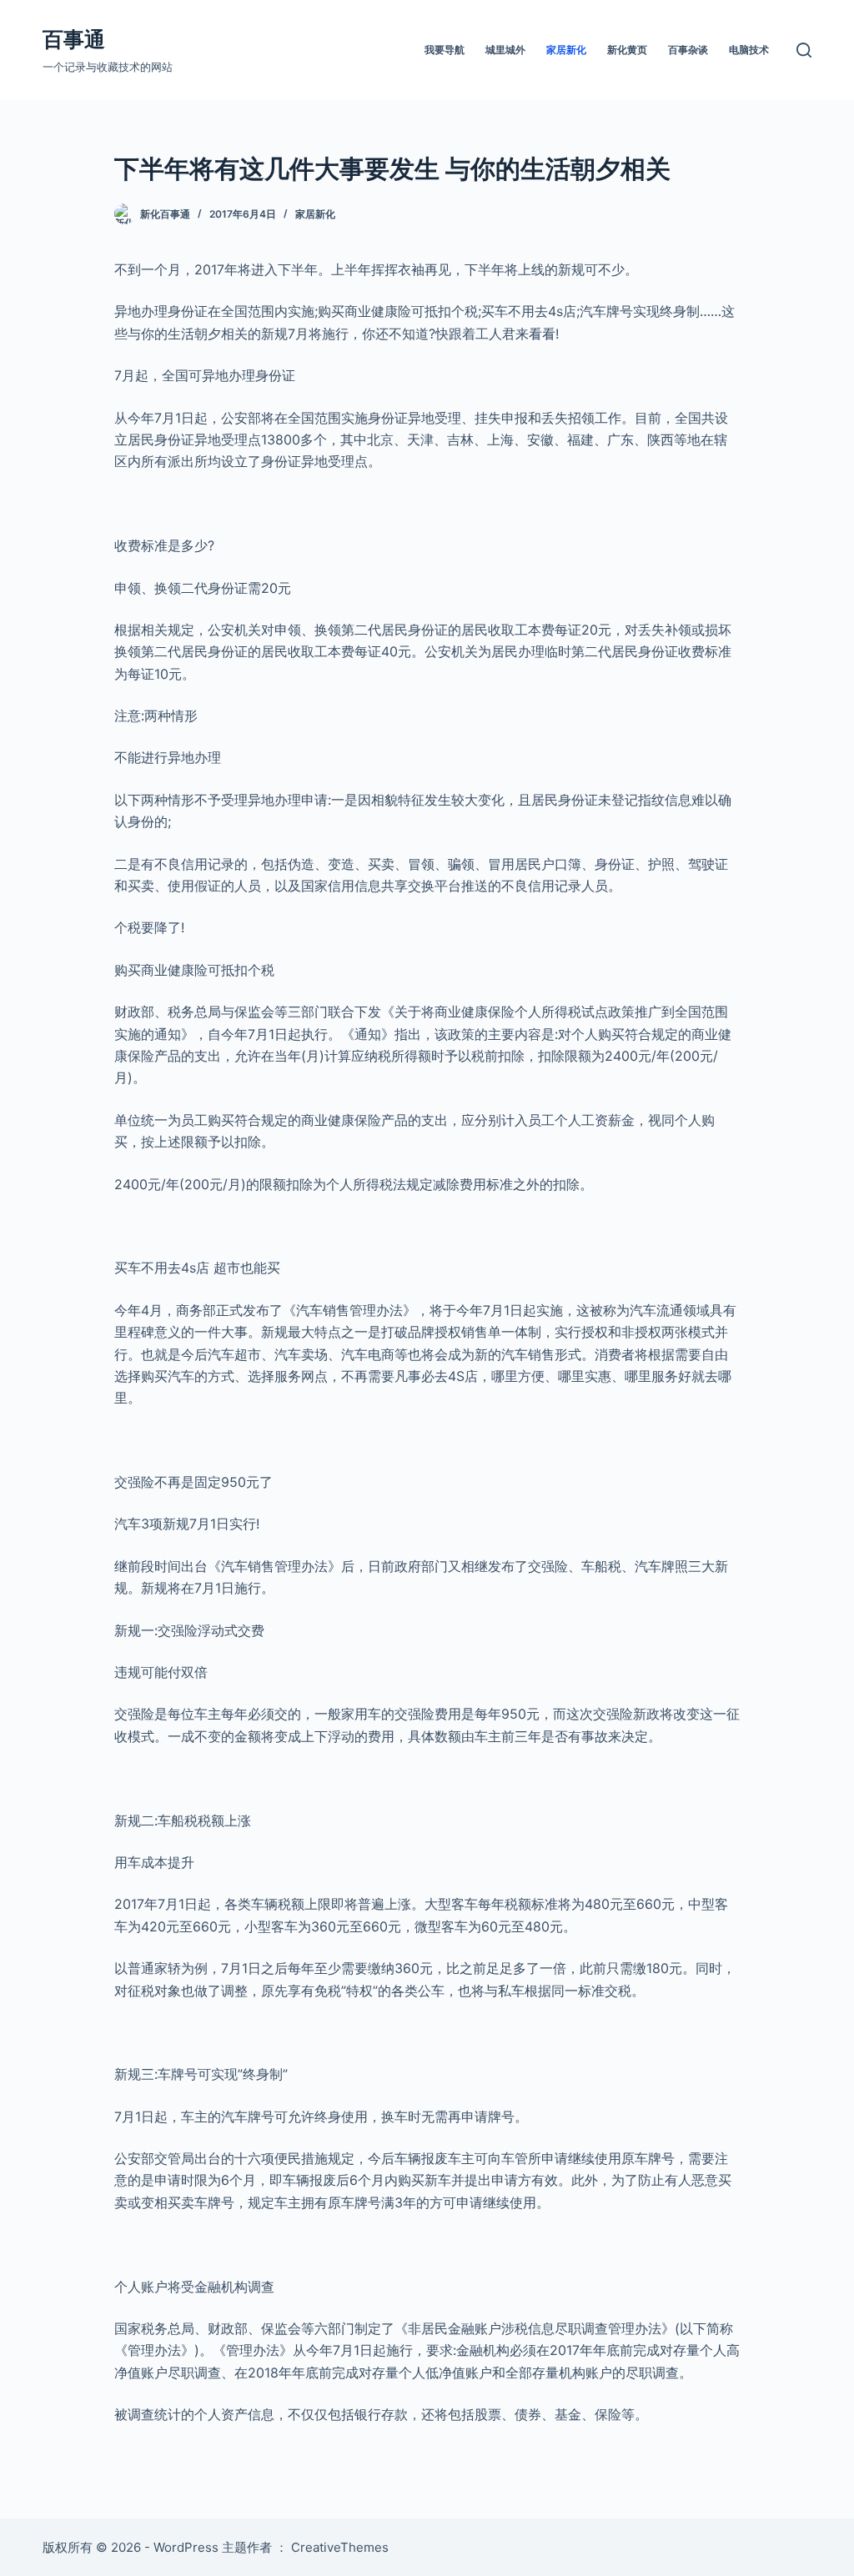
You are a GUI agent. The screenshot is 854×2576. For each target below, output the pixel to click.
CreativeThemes (340, 2547)
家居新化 (566, 50)
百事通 (74, 39)
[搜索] (804, 50)
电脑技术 (749, 50)
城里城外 (505, 50)
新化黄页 (627, 50)
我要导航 (445, 50)
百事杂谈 (688, 50)
